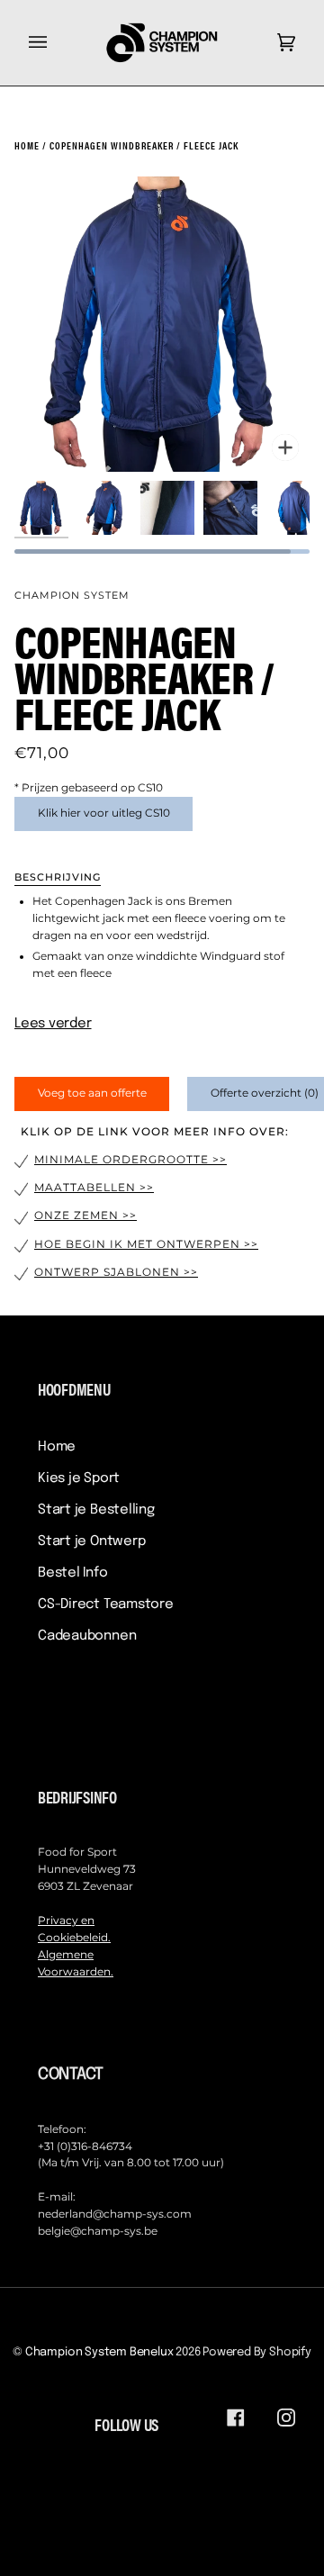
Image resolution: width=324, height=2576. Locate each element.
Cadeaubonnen (87, 1636)
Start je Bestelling (96, 1510)
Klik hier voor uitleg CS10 (104, 813)
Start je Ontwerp (91, 1541)
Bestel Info (73, 1573)
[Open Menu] (56, 43)
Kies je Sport (79, 1478)
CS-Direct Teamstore (106, 1604)
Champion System (72, 595)
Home (57, 1447)
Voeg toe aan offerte (92, 1093)
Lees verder (53, 1024)
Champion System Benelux (99, 2352)
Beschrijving (58, 877)
